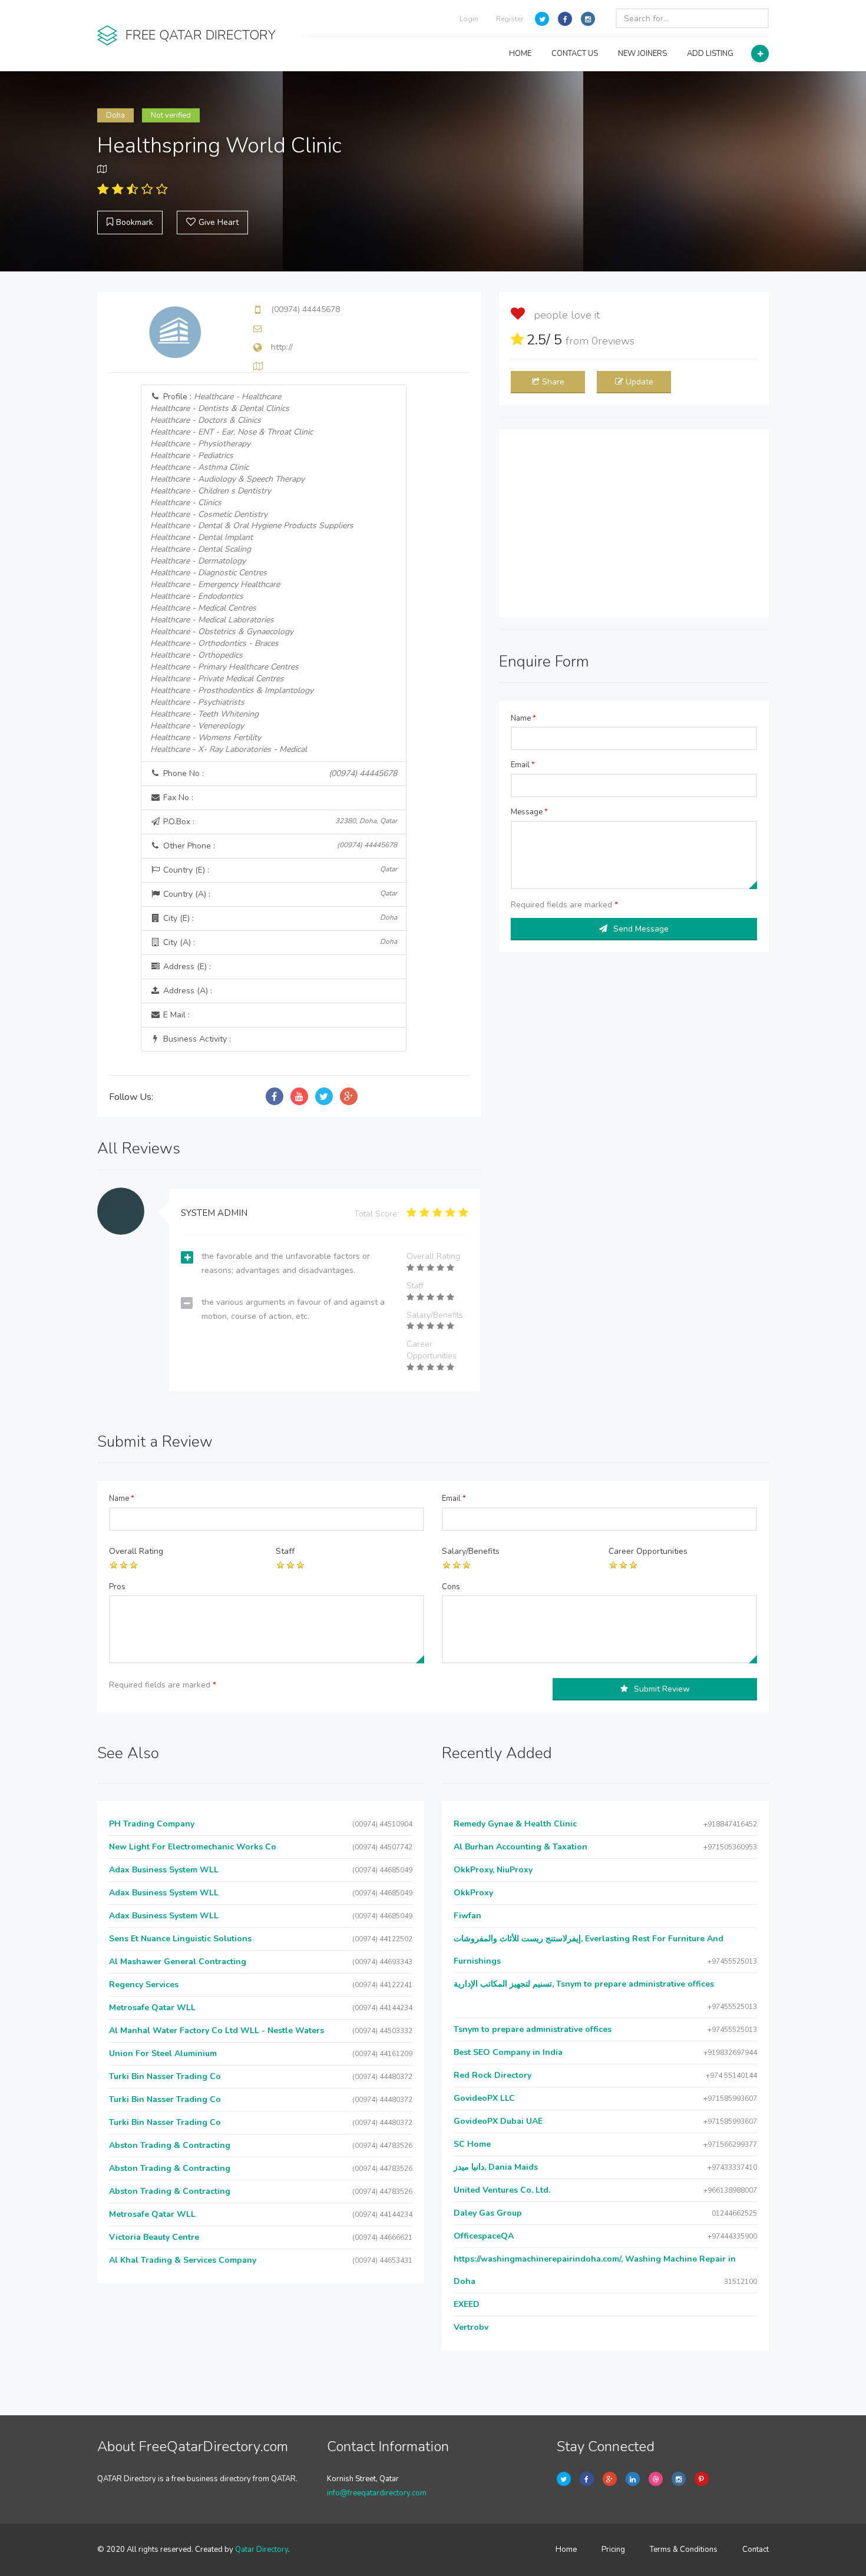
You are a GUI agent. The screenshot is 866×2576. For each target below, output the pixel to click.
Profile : (252, 573)
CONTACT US (575, 54)
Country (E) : (279, 870)
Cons (451, 1587)
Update (639, 382)
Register (510, 19)
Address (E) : (186, 967)
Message (529, 812)
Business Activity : (196, 1039)
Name (523, 718)
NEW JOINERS (642, 54)
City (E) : (279, 918)
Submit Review (662, 1689)
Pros (117, 1587)
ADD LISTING (710, 54)
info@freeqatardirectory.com (377, 2493)
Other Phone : (279, 846)
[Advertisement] (634, 523)
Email (523, 765)
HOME (520, 54)
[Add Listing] (760, 54)
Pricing (613, 2550)
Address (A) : (186, 991)
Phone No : (279, 773)
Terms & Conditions (684, 2550)
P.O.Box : (279, 822)
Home (566, 2550)
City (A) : (279, 942)
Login (469, 19)
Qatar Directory (262, 2550)
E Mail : (175, 1015)
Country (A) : (279, 894)
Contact (756, 2550)
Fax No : (177, 798)
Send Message (641, 929)
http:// (282, 347)
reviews (613, 341)
